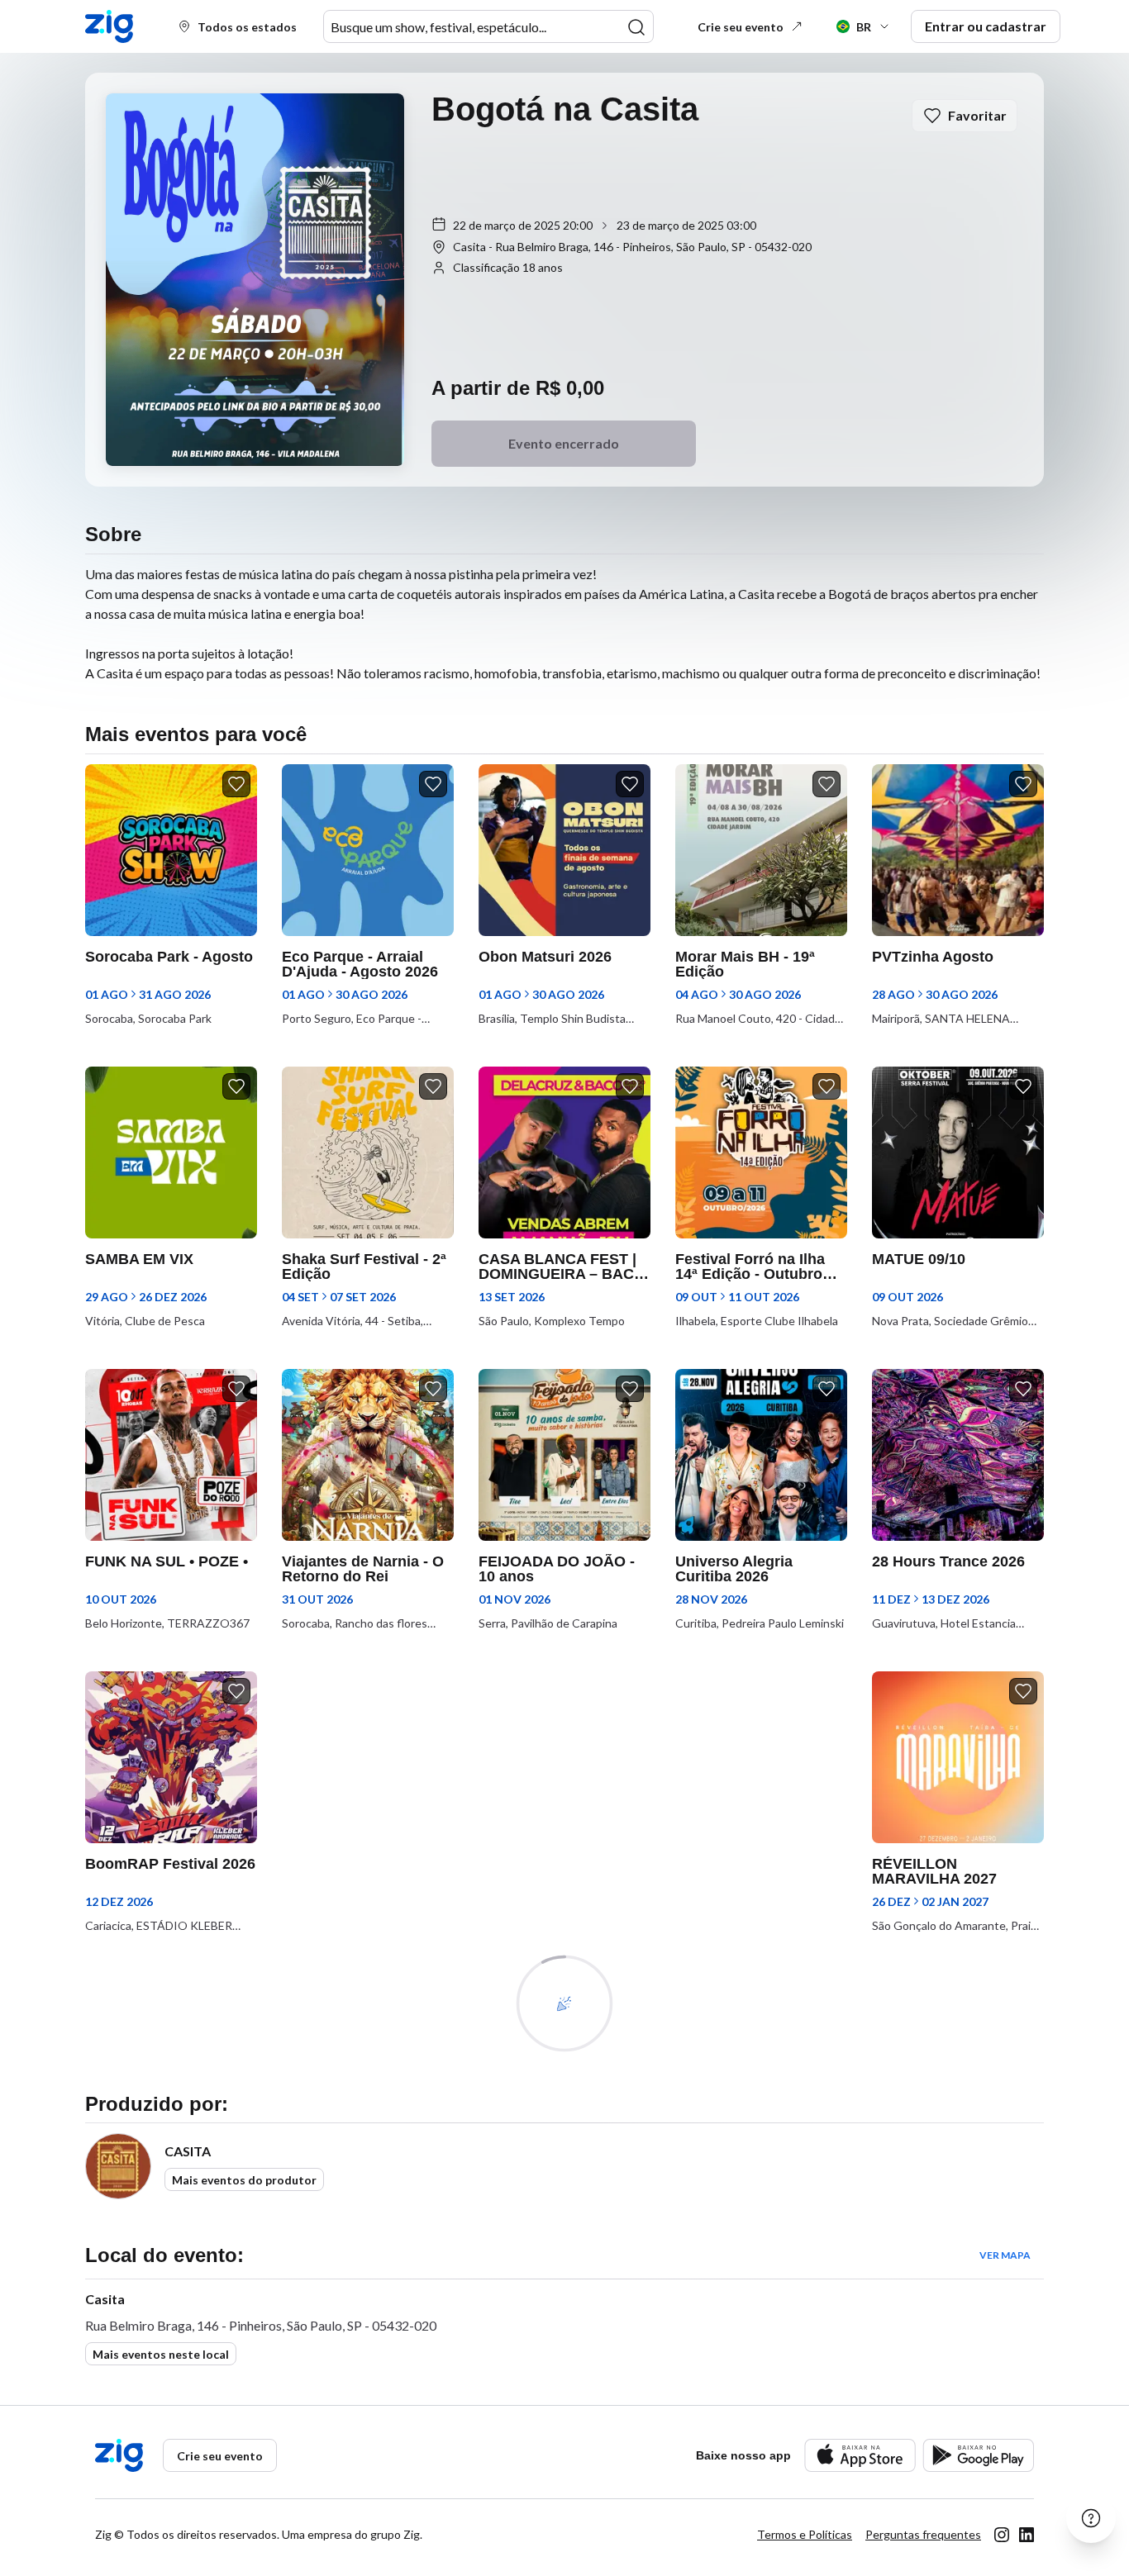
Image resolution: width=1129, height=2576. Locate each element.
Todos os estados (247, 27)
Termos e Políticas (805, 2534)
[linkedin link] (1027, 2535)
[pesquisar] (636, 27)
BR (864, 27)
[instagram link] (1002, 2535)
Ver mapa (1005, 2255)
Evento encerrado (564, 443)
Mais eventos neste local (161, 2354)
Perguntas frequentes (923, 2534)
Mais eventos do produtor (244, 2180)
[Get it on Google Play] (978, 2455)
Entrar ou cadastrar (986, 26)
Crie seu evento (741, 27)
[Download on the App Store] (860, 2455)
